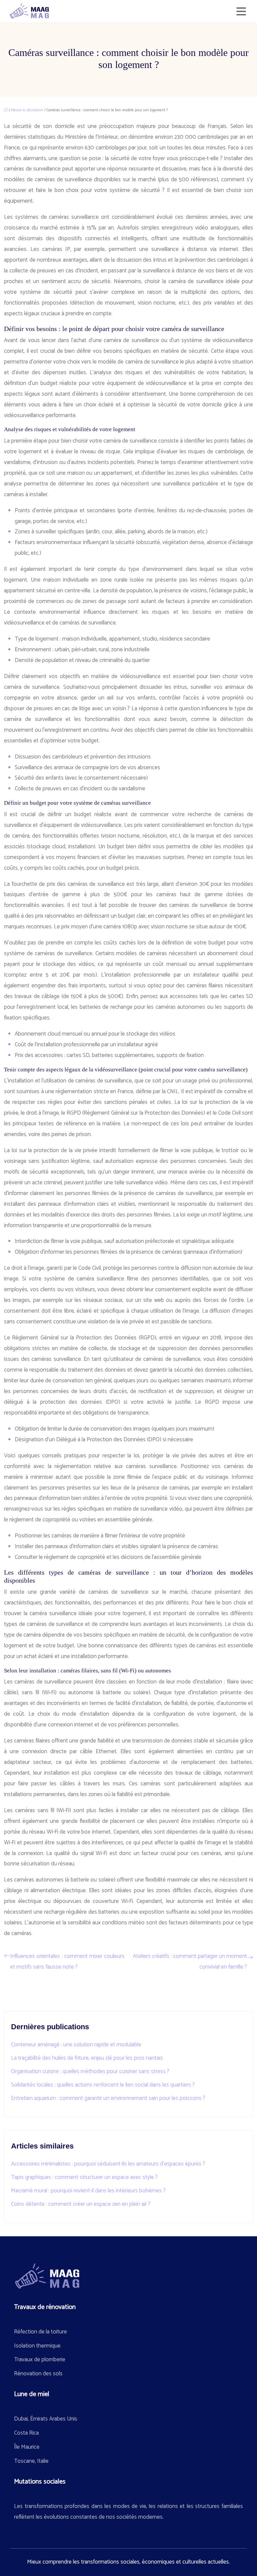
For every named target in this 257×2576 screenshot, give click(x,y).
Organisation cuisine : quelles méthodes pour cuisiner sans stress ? (90, 2071)
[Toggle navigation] (241, 11)
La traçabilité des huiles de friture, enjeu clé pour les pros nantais (87, 2058)
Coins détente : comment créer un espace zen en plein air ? (81, 2204)
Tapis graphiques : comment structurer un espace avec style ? (84, 2177)
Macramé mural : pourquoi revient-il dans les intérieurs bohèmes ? (88, 2191)
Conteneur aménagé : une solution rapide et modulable (76, 2045)
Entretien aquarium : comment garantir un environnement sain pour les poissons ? (108, 2098)
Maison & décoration (27, 110)
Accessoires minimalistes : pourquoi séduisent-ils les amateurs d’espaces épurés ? (108, 2164)
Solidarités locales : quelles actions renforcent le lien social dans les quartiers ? (103, 2085)
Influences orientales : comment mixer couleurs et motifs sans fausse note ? (67, 1962)
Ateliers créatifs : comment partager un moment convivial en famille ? (190, 1962)
